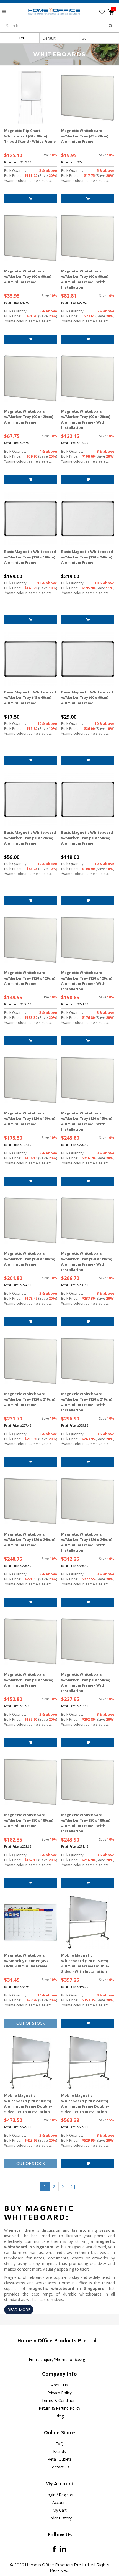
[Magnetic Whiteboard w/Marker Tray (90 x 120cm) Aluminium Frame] (31, 378)
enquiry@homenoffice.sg (63, 2359)
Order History (60, 2518)
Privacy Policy (59, 2393)
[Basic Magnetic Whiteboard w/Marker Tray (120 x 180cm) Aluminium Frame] (31, 519)
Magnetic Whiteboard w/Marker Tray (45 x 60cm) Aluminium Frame (85, 136)
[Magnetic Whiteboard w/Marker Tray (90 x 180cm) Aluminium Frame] (31, 1782)
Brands (59, 2451)
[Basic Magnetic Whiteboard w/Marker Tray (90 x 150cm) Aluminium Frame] (88, 799)
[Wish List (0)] (102, 12)
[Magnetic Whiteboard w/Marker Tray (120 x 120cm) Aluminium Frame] (31, 940)
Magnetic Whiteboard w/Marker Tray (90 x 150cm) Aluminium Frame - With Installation (86, 1683)
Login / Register (59, 2495)
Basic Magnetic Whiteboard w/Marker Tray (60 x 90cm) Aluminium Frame (87, 697)
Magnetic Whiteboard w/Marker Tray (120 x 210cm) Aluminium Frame (30, 1399)
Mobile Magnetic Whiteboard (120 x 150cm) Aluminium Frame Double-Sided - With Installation (85, 1963)
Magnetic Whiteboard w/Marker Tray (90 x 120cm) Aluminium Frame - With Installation (86, 419)
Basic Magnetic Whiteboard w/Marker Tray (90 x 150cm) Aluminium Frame (87, 838)
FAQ (59, 2444)
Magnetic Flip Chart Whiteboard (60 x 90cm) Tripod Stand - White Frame (30, 136)
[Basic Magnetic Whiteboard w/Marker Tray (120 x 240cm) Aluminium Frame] (88, 519)
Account (60, 2502)
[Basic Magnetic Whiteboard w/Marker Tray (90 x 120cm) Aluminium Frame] (31, 799)
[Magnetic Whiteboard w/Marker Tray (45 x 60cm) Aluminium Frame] (88, 98)
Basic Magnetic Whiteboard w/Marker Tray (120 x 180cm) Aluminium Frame (30, 557)
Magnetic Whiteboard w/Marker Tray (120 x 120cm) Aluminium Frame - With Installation (87, 981)
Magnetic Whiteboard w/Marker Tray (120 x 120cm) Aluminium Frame (30, 978)
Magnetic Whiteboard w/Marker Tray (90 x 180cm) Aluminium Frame (29, 1820)
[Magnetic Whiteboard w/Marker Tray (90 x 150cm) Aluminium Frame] (31, 1642)
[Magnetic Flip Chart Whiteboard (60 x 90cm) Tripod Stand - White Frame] (31, 98)
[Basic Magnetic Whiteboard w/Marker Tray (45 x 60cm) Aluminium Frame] (31, 659)
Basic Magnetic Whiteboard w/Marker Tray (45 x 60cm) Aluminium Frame (30, 697)
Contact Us (59, 2467)
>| (73, 2186)
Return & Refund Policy (59, 2408)
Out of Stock (31, 2023)
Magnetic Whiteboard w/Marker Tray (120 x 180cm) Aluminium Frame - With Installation (87, 1262)
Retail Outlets (60, 2459)
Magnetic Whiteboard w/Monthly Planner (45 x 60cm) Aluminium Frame (26, 1961)
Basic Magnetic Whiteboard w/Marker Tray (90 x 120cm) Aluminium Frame (30, 838)
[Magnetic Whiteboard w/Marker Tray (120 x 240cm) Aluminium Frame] (31, 1501)
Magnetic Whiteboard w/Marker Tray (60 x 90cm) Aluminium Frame (28, 276)
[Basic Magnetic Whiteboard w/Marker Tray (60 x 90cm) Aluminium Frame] (88, 659)
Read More (19, 2310)
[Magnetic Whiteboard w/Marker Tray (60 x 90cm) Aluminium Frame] (31, 238)
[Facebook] (54, 2549)
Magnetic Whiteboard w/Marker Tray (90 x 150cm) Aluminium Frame (29, 1680)
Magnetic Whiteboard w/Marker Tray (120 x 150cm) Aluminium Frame (30, 1119)
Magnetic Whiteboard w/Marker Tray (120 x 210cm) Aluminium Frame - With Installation (87, 1402)
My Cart (60, 2510)
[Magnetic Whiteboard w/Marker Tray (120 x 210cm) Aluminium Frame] (31, 1361)
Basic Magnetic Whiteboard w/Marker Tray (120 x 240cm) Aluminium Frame (87, 557)
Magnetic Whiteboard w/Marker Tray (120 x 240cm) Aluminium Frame (30, 1540)
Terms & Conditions (59, 2400)
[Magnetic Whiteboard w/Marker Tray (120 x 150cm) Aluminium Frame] (31, 1080)
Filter (20, 38)
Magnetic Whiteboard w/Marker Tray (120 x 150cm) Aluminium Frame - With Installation (87, 1121)
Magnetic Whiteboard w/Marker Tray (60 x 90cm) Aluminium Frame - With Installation (85, 279)
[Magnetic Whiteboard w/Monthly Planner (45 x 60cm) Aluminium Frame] (31, 1922)
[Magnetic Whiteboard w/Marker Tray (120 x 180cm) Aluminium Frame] (31, 1221)
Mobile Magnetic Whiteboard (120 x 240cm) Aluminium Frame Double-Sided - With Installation (85, 2104)
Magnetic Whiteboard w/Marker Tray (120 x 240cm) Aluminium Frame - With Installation (87, 1542)
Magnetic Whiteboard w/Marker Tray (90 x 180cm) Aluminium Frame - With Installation (86, 1823)
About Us (59, 2385)
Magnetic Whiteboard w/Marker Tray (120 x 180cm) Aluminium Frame (30, 1259)
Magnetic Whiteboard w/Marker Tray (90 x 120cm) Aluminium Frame (29, 417)
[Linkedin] (63, 2549)
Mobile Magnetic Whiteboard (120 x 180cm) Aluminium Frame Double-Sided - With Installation (28, 2104)
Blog (59, 2416)
